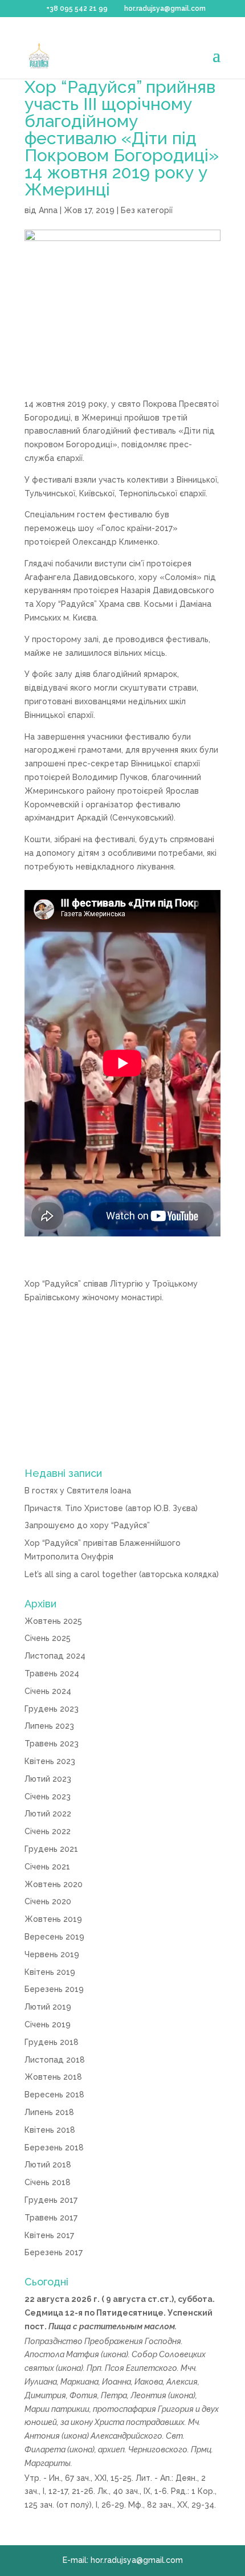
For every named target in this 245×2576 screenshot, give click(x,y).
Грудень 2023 (52, 1709)
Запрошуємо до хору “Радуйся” (87, 1525)
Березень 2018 (54, 2148)
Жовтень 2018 (53, 2077)
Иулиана (41, 2382)
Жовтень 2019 (53, 1919)
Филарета (45, 2450)
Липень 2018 (49, 2112)
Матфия (83, 2354)
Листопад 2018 (55, 2060)
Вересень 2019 (54, 1937)
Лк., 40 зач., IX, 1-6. (133, 2491)
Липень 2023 (49, 1726)
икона (115, 2354)
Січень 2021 (47, 1867)
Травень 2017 (51, 2218)
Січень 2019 (48, 2024)
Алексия (182, 2382)
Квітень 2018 (50, 2130)
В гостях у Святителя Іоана (78, 1491)
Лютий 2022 (48, 1814)
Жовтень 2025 (53, 1621)
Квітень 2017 (49, 2235)
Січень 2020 (48, 1901)
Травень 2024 (52, 1673)
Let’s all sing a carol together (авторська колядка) (122, 1574)
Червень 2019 (52, 1954)
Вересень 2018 (54, 2095)
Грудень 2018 (52, 2042)
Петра (114, 2395)
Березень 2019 (54, 1989)
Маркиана (79, 2382)
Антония (42, 2436)
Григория (176, 2409)
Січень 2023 (48, 1797)
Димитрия (45, 2395)
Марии (37, 2409)
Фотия (83, 2395)
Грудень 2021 (51, 1849)
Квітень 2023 (50, 1761)
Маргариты (48, 2463)
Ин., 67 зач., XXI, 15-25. (91, 2478)
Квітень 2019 (50, 1972)
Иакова (149, 2382)
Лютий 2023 (48, 1779)
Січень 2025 (48, 1638)
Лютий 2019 (48, 2007)
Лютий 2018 (48, 2165)
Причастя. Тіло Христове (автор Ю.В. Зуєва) (111, 1508)
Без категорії (147, 210)
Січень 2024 (48, 1691)
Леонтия (148, 2395)
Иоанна (117, 2382)
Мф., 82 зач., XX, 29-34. (172, 2505)
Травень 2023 (52, 1744)
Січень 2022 (48, 1831)
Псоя (115, 2368)
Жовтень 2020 (54, 1884)
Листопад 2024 (55, 1656)
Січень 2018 (48, 2182)
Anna (48, 210)
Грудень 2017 (51, 2200)
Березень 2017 (54, 2252)
